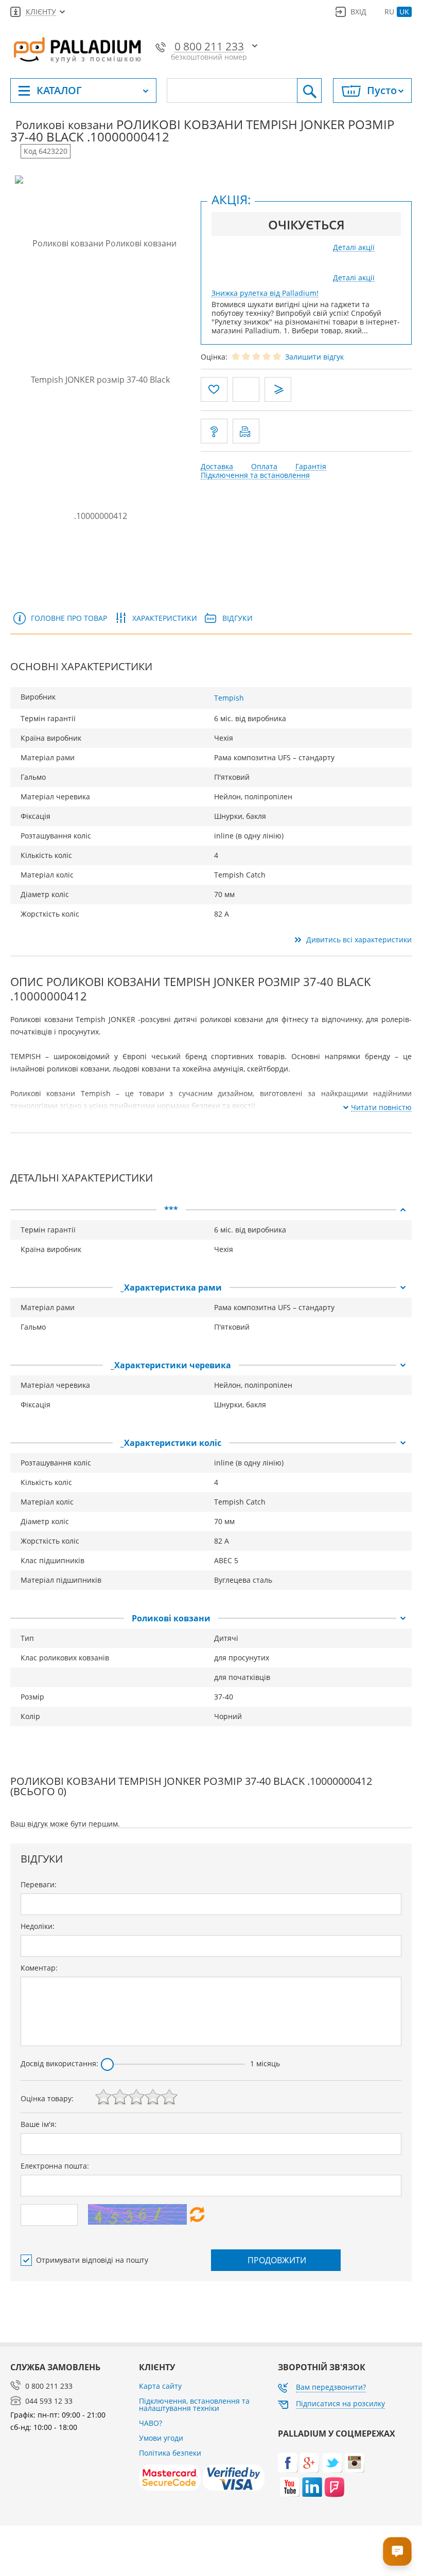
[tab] (211, 1210)
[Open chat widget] (397, 2551)
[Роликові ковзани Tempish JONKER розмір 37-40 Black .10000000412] (101, 379)
